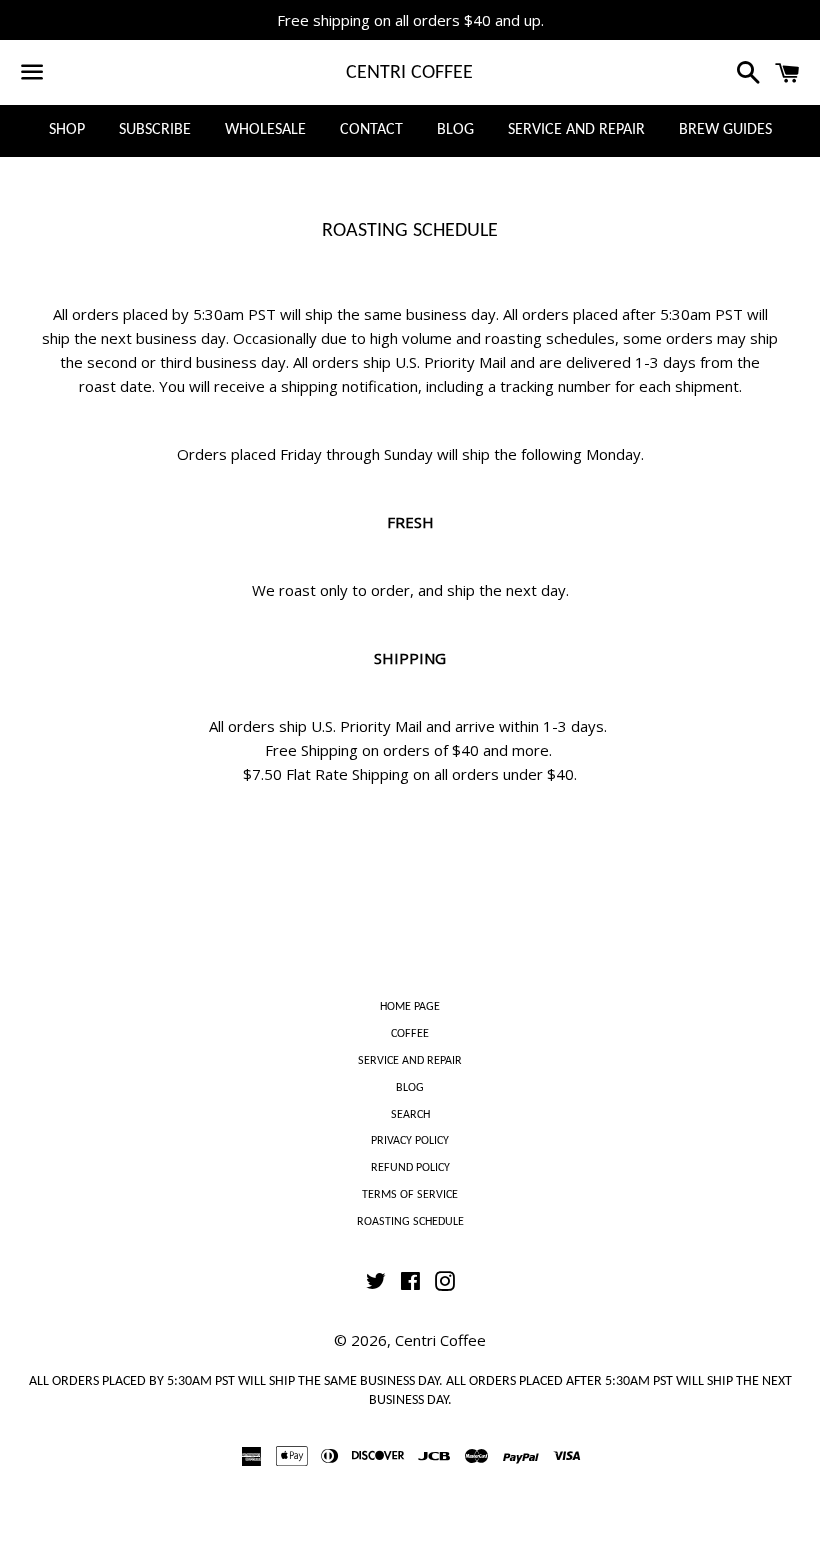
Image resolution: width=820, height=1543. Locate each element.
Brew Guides (725, 130)
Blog (455, 130)
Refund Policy (410, 1168)
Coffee (410, 1034)
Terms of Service (410, 1195)
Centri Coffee (409, 73)
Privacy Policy (410, 1141)
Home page (410, 1007)
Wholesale (265, 130)
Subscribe (155, 130)
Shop (67, 130)
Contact (371, 130)
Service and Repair (576, 130)
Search (410, 1115)
